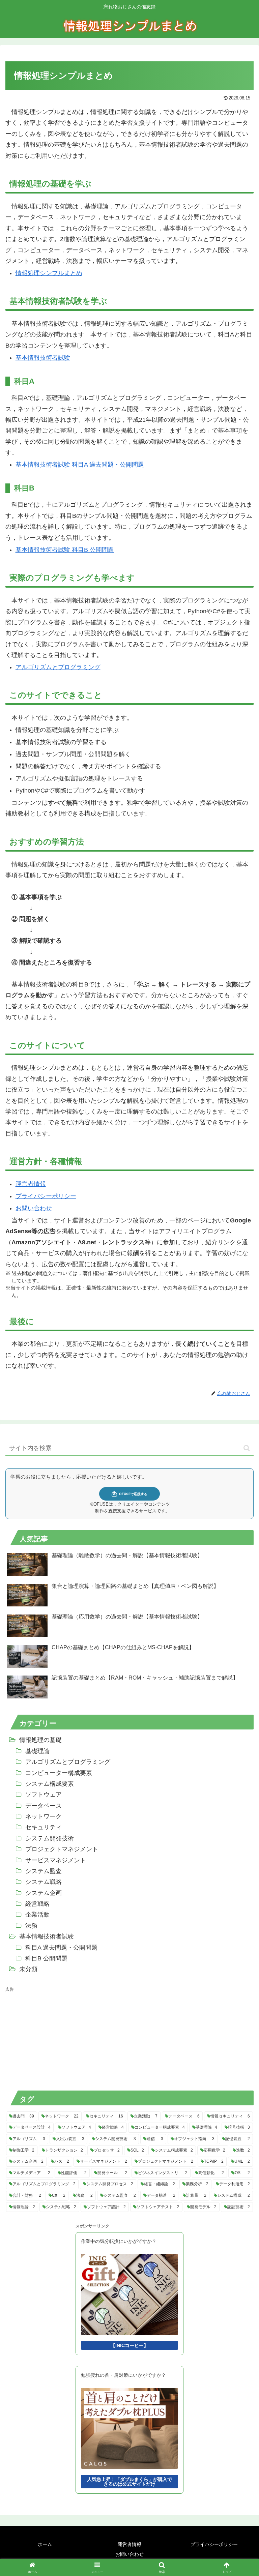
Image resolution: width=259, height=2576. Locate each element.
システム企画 (44, 1893)
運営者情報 (31, 1184)
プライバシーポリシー (46, 1196)
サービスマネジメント (56, 1860)
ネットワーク (44, 1816)
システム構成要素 (50, 1784)
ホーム (45, 2544)
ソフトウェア (44, 1795)
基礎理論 (37, 1751)
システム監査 (44, 1871)
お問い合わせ (34, 1208)
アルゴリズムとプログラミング (58, 667)
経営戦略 (37, 1904)
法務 (31, 1926)
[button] (247, 1448)
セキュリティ (44, 1827)
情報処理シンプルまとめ (49, 273)
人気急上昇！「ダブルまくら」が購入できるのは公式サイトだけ (129, 2482)
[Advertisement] (56, 2037)
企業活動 (37, 1915)
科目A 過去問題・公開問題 (61, 1948)
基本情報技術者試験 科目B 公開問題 (65, 550)
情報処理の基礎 (40, 1740)
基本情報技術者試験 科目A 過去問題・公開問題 (80, 465)
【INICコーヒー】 (129, 2345)
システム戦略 (44, 1882)
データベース (44, 1806)
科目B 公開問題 (46, 1958)
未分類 (28, 1969)
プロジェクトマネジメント (62, 1849)
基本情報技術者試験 (43, 358)
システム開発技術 (50, 1838)
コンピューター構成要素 (59, 1773)
